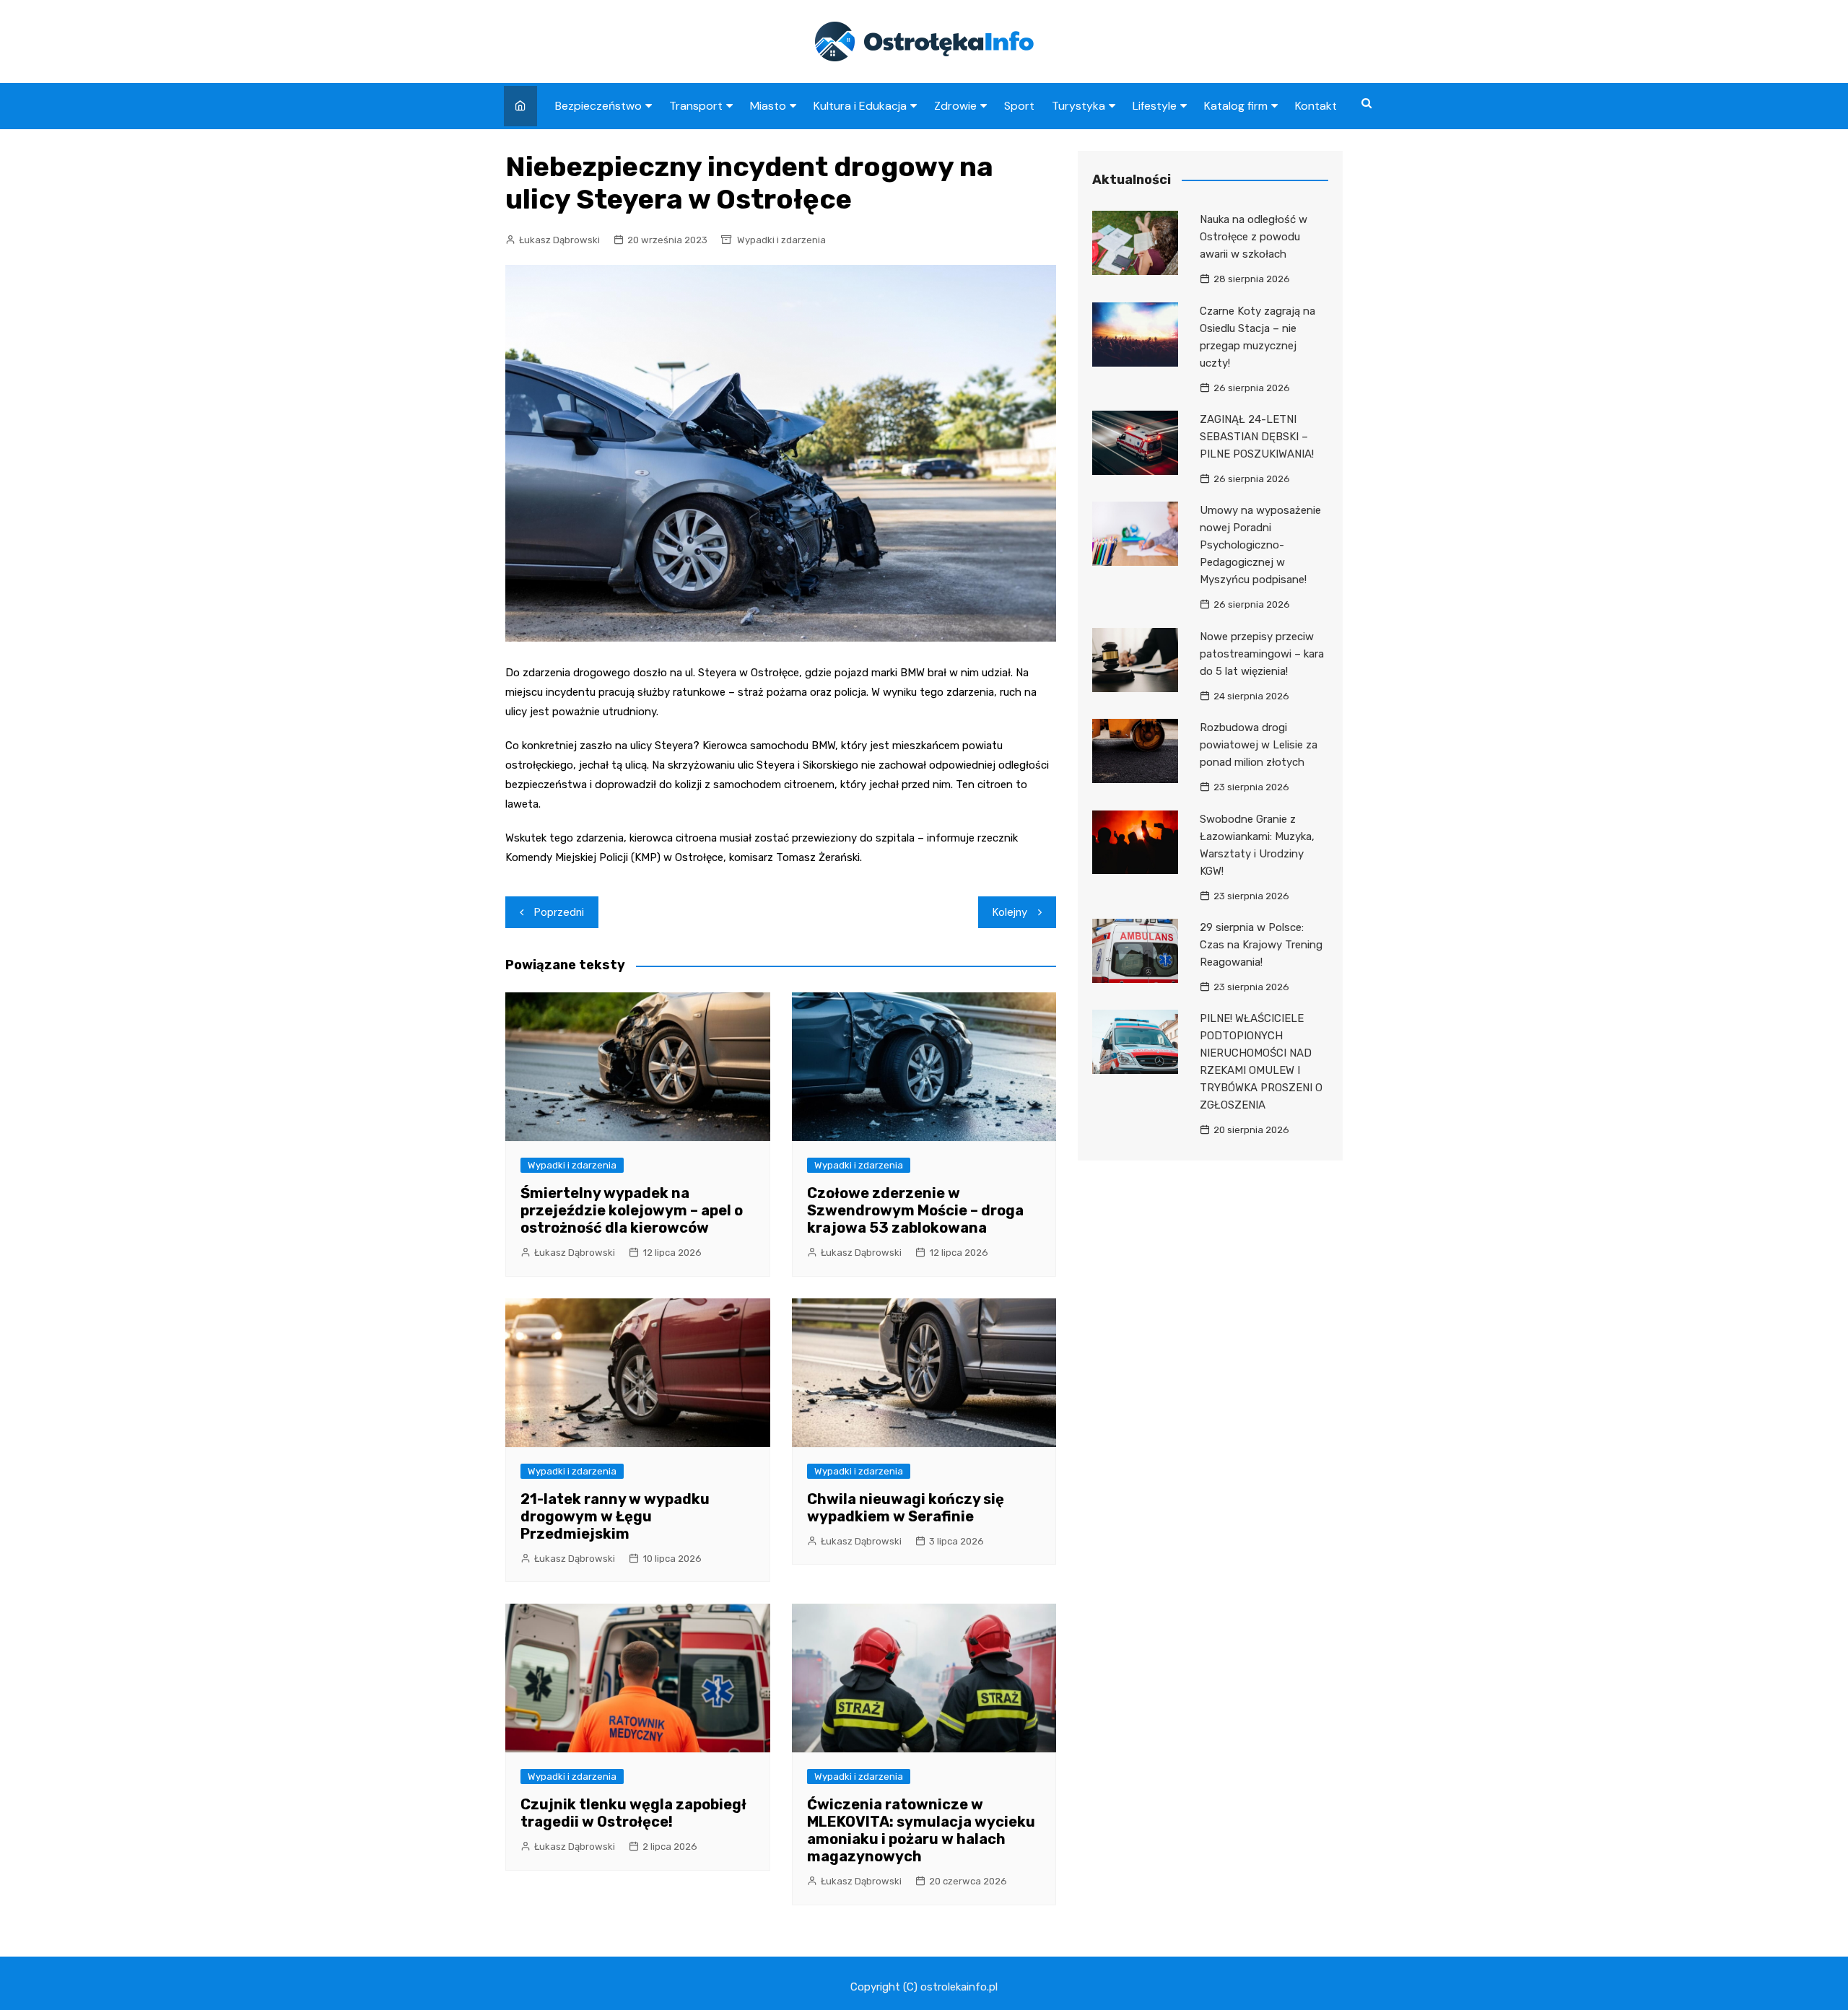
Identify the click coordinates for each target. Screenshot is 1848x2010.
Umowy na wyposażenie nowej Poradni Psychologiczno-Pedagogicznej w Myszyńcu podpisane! (1260, 545)
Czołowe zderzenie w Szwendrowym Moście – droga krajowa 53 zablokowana (915, 1210)
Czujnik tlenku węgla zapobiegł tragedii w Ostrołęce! (633, 1813)
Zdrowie (955, 106)
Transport (696, 106)
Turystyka (1078, 106)
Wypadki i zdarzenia (781, 240)
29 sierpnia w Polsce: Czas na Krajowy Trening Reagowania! (1261, 945)
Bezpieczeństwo (598, 106)
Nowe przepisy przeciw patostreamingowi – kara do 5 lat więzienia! (1262, 654)
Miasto (768, 106)
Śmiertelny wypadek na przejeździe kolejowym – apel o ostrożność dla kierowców (632, 1210)
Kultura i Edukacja (860, 106)
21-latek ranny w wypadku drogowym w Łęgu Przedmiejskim (615, 1516)
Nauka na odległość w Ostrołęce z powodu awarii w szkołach (1254, 237)
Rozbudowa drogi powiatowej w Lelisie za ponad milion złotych (1259, 745)
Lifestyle (1155, 106)
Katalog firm (1236, 106)
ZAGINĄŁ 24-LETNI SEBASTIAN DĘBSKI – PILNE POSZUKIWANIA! (1257, 437)
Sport (1019, 106)
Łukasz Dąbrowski (559, 240)
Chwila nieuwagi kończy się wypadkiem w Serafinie (906, 1508)
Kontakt (1316, 106)
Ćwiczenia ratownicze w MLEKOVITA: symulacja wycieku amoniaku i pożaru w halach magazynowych (921, 1830)
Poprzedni (559, 912)
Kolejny (1010, 912)
